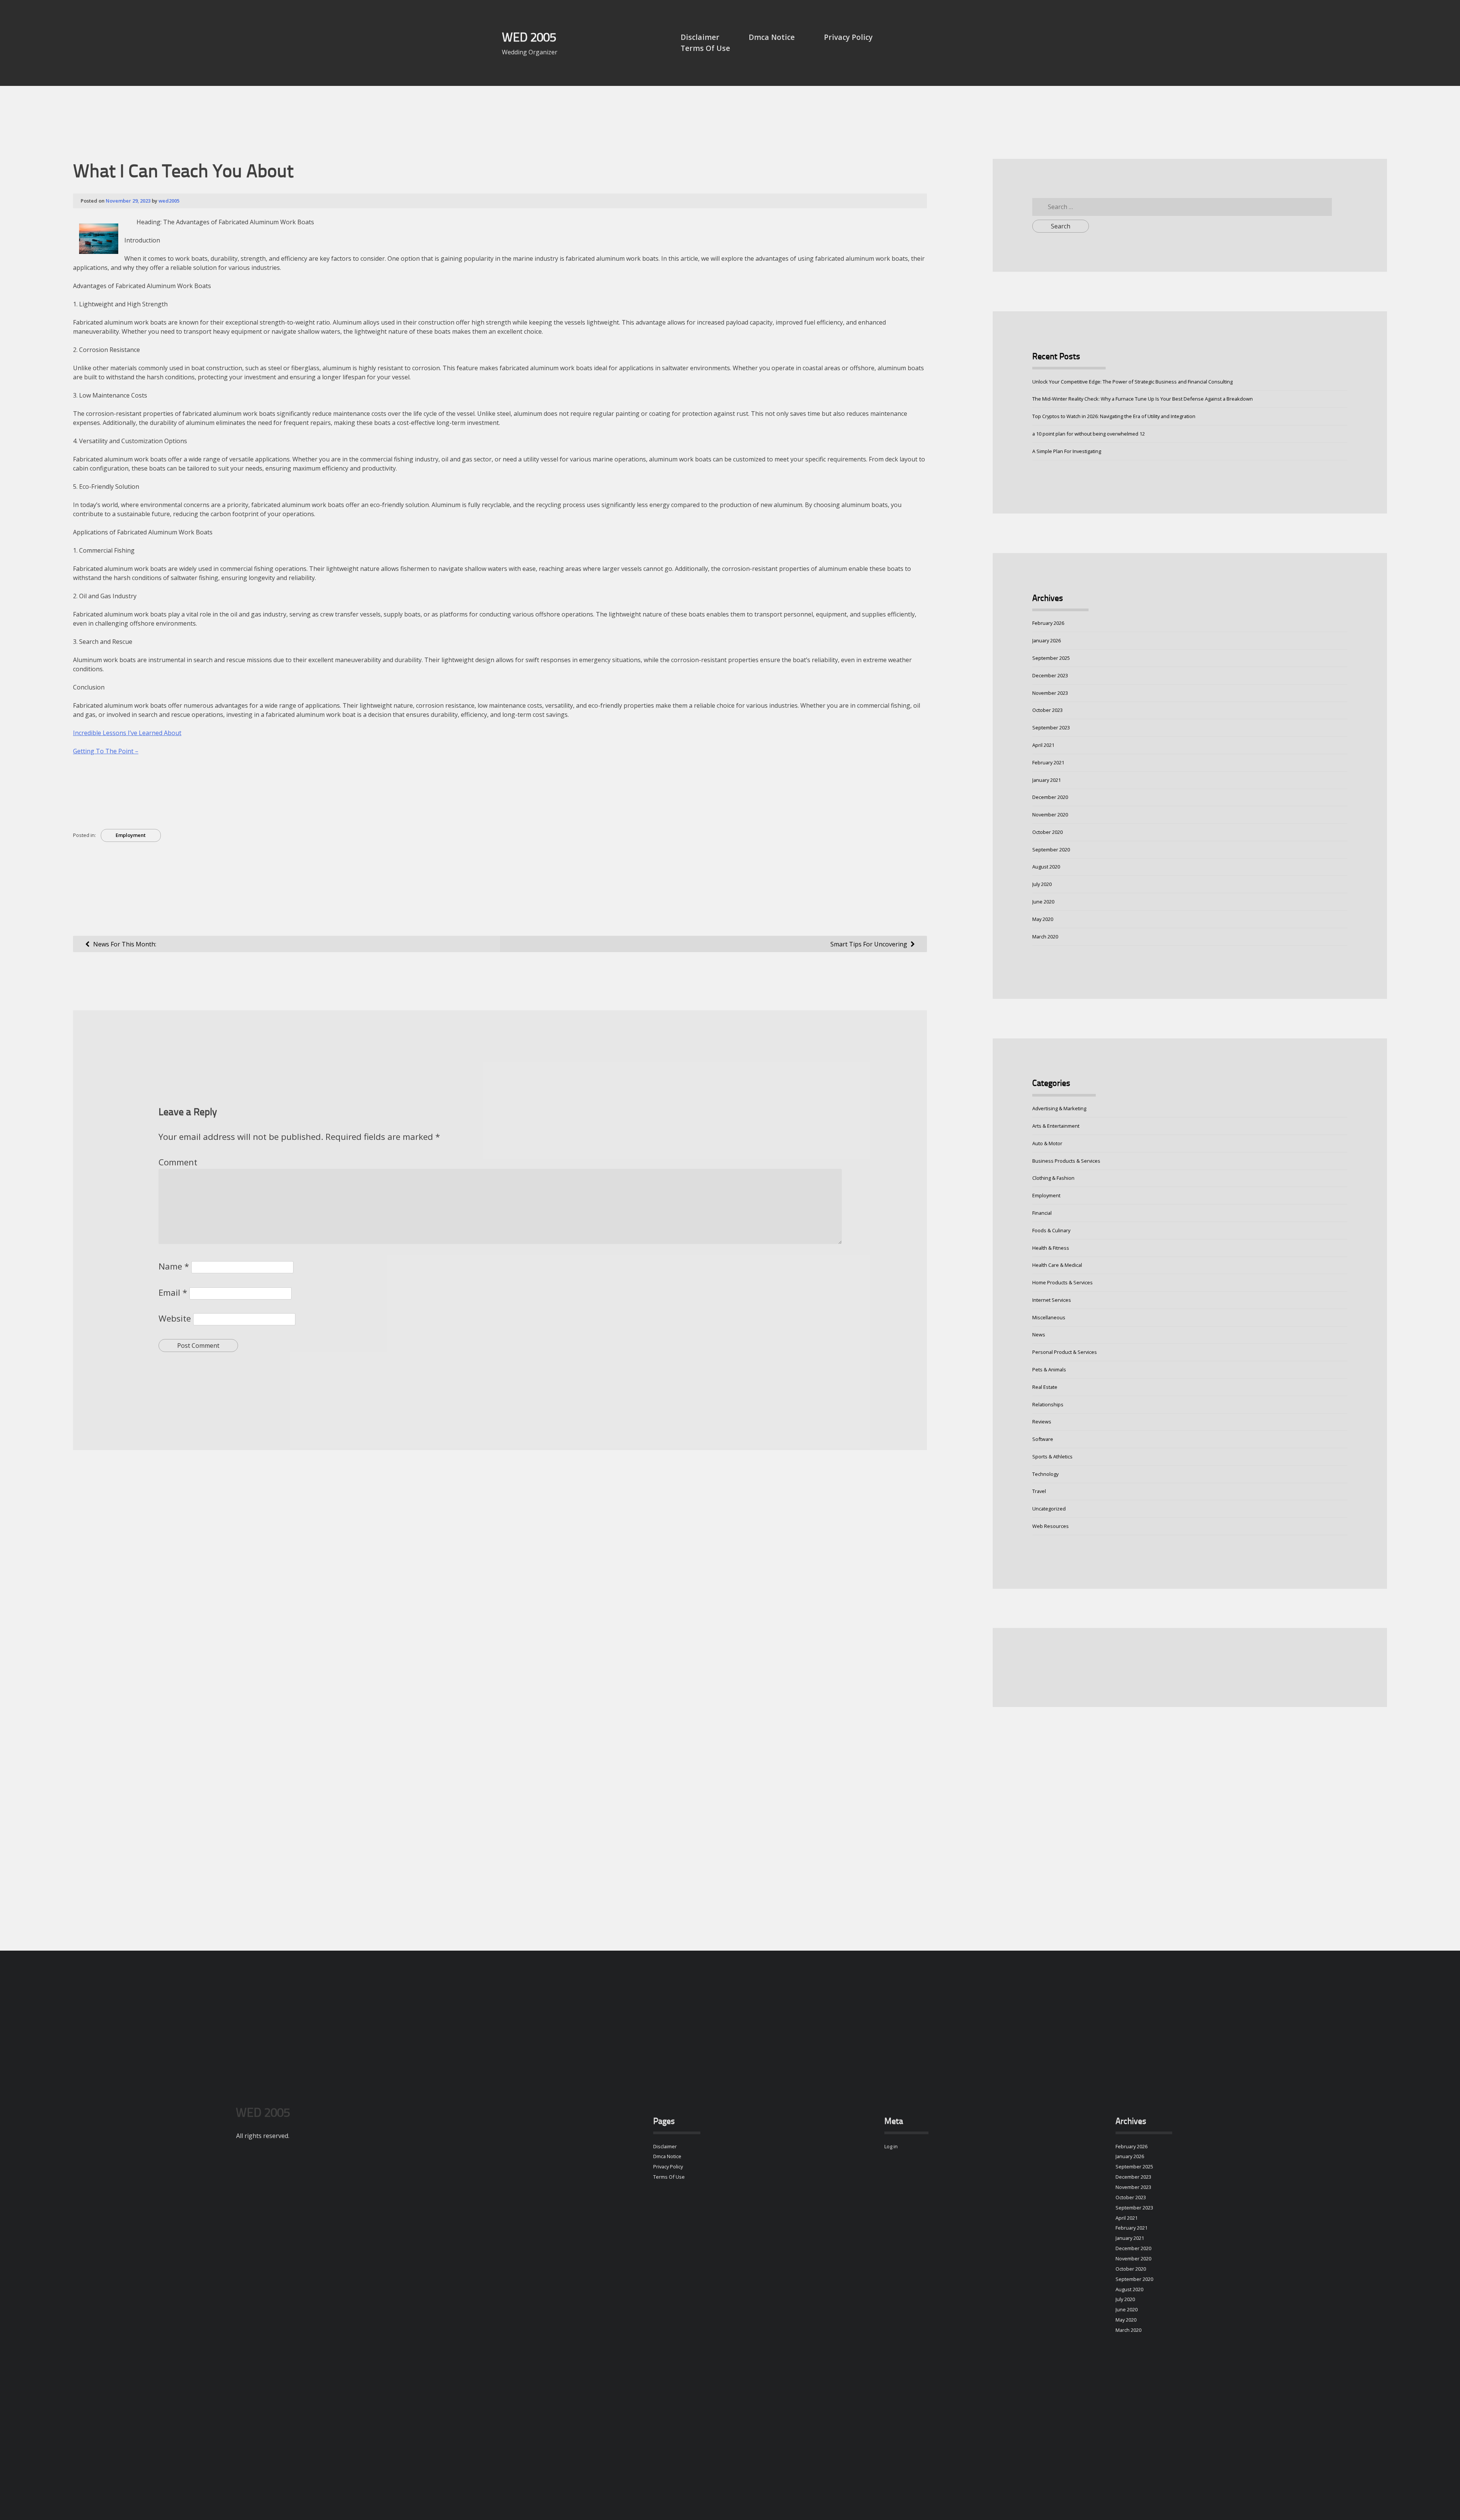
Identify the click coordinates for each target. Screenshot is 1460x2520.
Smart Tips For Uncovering (869, 944)
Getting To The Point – (106, 751)
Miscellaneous (1049, 1317)
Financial (1042, 1213)
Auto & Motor (1047, 1143)
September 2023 (1051, 727)
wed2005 (169, 201)
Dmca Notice (772, 37)
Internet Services (1052, 1300)
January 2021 (1047, 780)
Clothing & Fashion (1053, 1178)
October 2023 (1047, 710)
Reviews (1042, 1422)
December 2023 (1050, 675)
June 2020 (1043, 902)
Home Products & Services (1062, 1282)
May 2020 (1043, 919)
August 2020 (1046, 867)
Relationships (1048, 1404)
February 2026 (1048, 623)
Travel (1039, 1491)
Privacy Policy (848, 37)
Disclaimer (700, 37)
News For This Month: (125, 944)
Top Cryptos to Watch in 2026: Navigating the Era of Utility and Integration (1114, 416)
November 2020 (1050, 815)
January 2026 (1047, 640)
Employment (131, 835)
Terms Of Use (705, 48)
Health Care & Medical (1057, 1265)
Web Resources (1051, 1526)
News (1039, 1334)
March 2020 (1045, 937)
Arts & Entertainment (1056, 1126)
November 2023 (1050, 693)
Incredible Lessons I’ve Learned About (127, 733)
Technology (1045, 1474)
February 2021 (1048, 762)
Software (1043, 1439)
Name (174, 1266)
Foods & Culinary (1051, 1230)
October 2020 (1047, 832)
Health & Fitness (1051, 1248)
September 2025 (1051, 658)
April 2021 (1043, 745)
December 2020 (1050, 797)
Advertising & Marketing (1059, 1108)
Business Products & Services (1066, 1161)
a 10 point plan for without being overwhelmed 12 (1089, 434)
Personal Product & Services (1065, 1352)
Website (175, 1318)
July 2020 (1042, 884)
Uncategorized (1049, 1509)
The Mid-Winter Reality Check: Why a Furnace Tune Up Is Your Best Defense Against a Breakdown (1143, 399)
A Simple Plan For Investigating (1067, 451)
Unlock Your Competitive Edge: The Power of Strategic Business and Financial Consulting (1132, 382)
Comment (178, 1162)
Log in (891, 2146)
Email (173, 1292)
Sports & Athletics (1052, 1457)
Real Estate (1045, 1387)
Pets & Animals (1049, 1369)
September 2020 (1051, 850)
